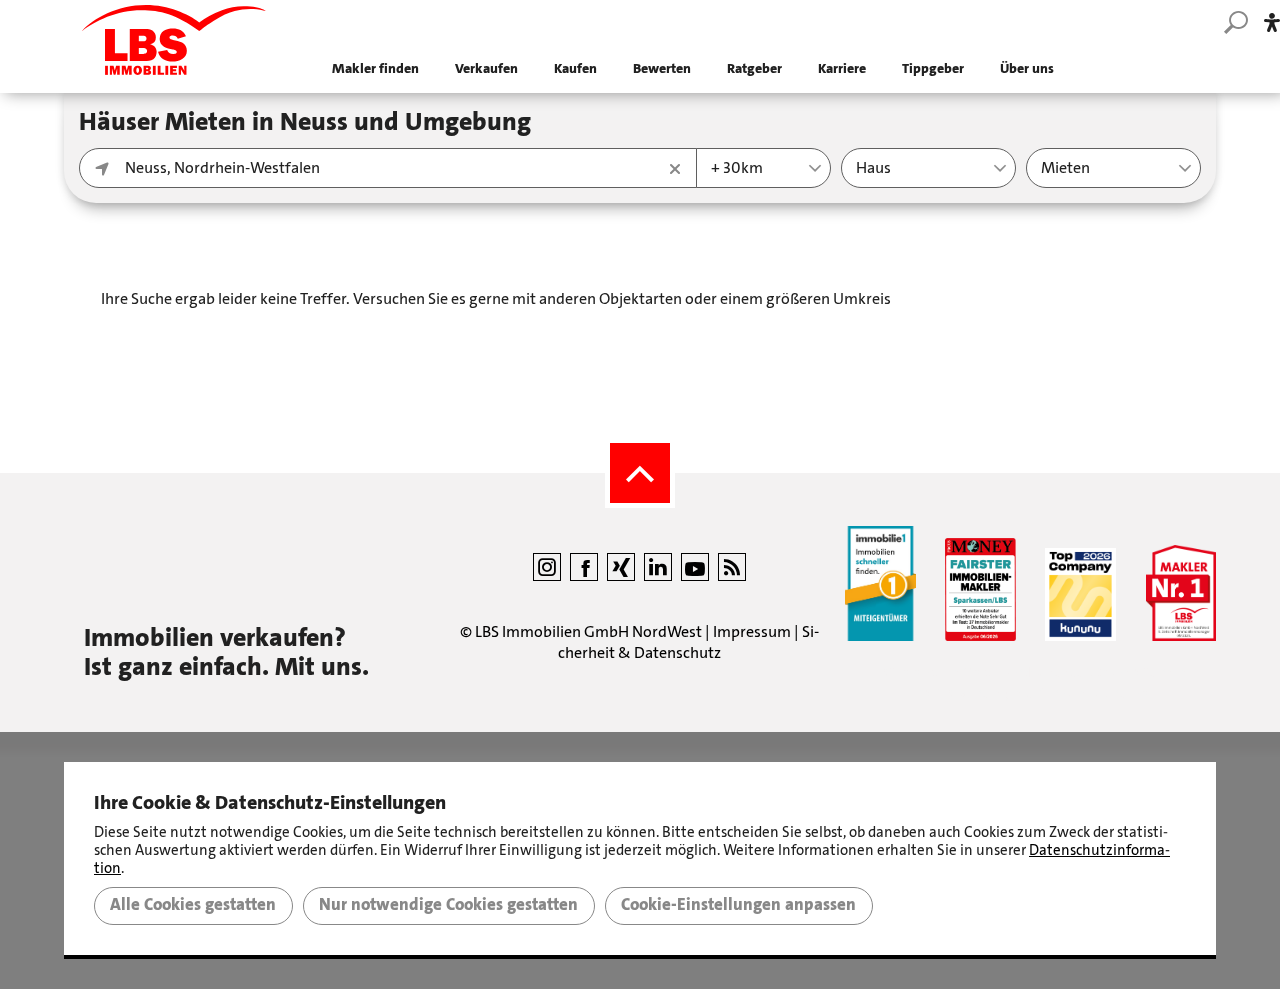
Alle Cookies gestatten (193, 905)
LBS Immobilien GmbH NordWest (588, 631)
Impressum (752, 631)
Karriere (842, 69)
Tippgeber (933, 69)
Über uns (1027, 69)
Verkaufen (486, 69)
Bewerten (662, 69)
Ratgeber (754, 69)
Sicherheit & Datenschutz (688, 642)
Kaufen (575, 69)
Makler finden (375, 69)
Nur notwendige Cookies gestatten (448, 905)
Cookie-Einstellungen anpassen (738, 905)
